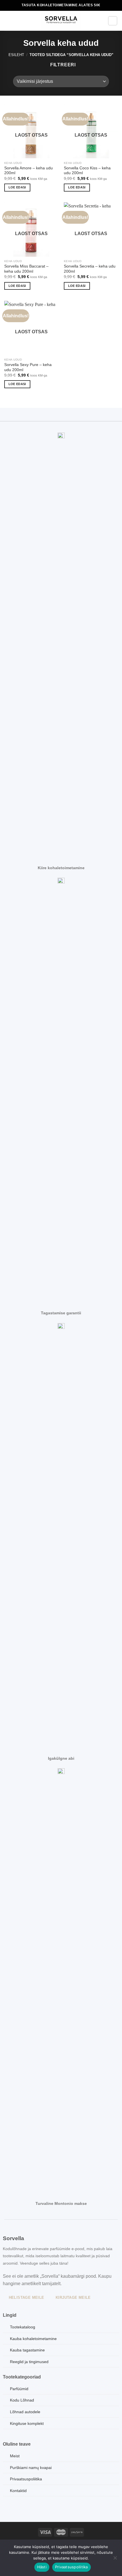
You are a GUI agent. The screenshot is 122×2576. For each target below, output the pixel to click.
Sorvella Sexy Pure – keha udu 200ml (28, 367)
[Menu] (8, 21)
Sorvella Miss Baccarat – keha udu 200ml (26, 269)
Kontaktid (18, 2491)
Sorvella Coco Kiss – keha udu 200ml (87, 171)
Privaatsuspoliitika (71, 2567)
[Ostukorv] (113, 21)
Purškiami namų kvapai (31, 2468)
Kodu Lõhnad (22, 2400)
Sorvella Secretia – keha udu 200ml (90, 269)
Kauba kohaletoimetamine (33, 2339)
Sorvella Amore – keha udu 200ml (29, 171)
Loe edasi (17, 187)
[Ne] (115, 2559)
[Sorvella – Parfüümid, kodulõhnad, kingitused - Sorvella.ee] (61, 21)
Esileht (16, 55)
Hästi (42, 2567)
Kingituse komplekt (27, 2423)
